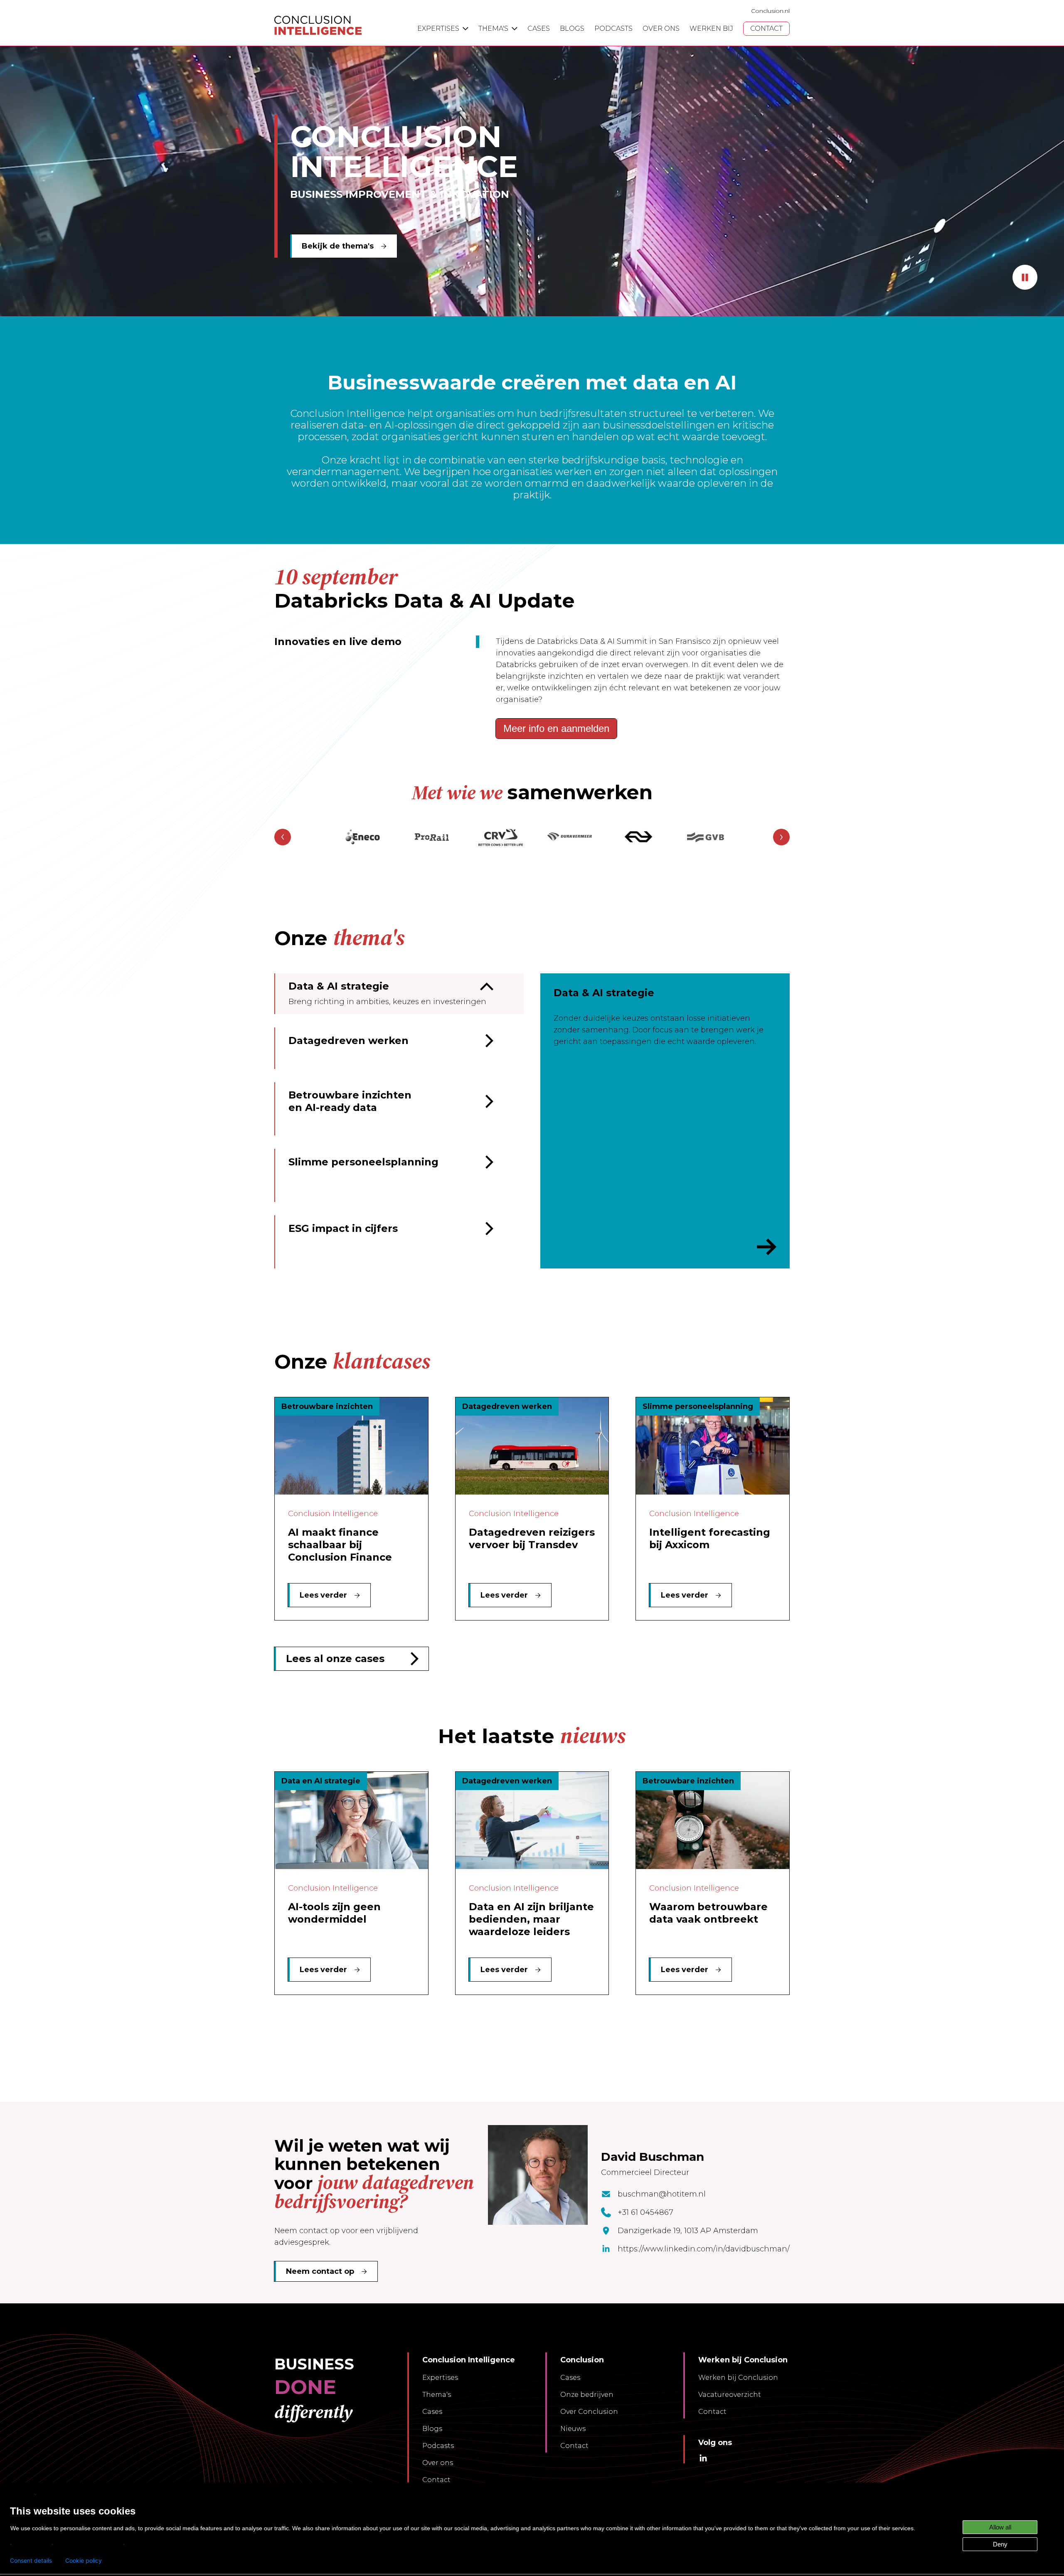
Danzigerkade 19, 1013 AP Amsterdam (688, 2231)
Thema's (437, 2395)
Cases (432, 2412)
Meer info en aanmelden (556, 728)
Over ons (438, 2463)
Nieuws (573, 2429)
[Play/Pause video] (1025, 277)
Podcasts (438, 2446)
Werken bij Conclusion (738, 2378)
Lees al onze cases (335, 1659)
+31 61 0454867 (645, 2212)
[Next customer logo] (781, 837)
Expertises (440, 2378)
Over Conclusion (589, 2412)
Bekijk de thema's (338, 246)
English (21, 2494)
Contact (436, 2480)
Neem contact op (320, 2271)
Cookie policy (84, 2561)
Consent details (31, 2561)
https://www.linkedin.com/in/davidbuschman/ (704, 2249)
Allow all (1000, 2527)
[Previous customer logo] (283, 837)
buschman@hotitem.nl (662, 2194)
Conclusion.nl (770, 11)
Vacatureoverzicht (730, 2395)
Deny (1000, 2544)
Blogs (432, 2429)
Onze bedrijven (587, 2395)
